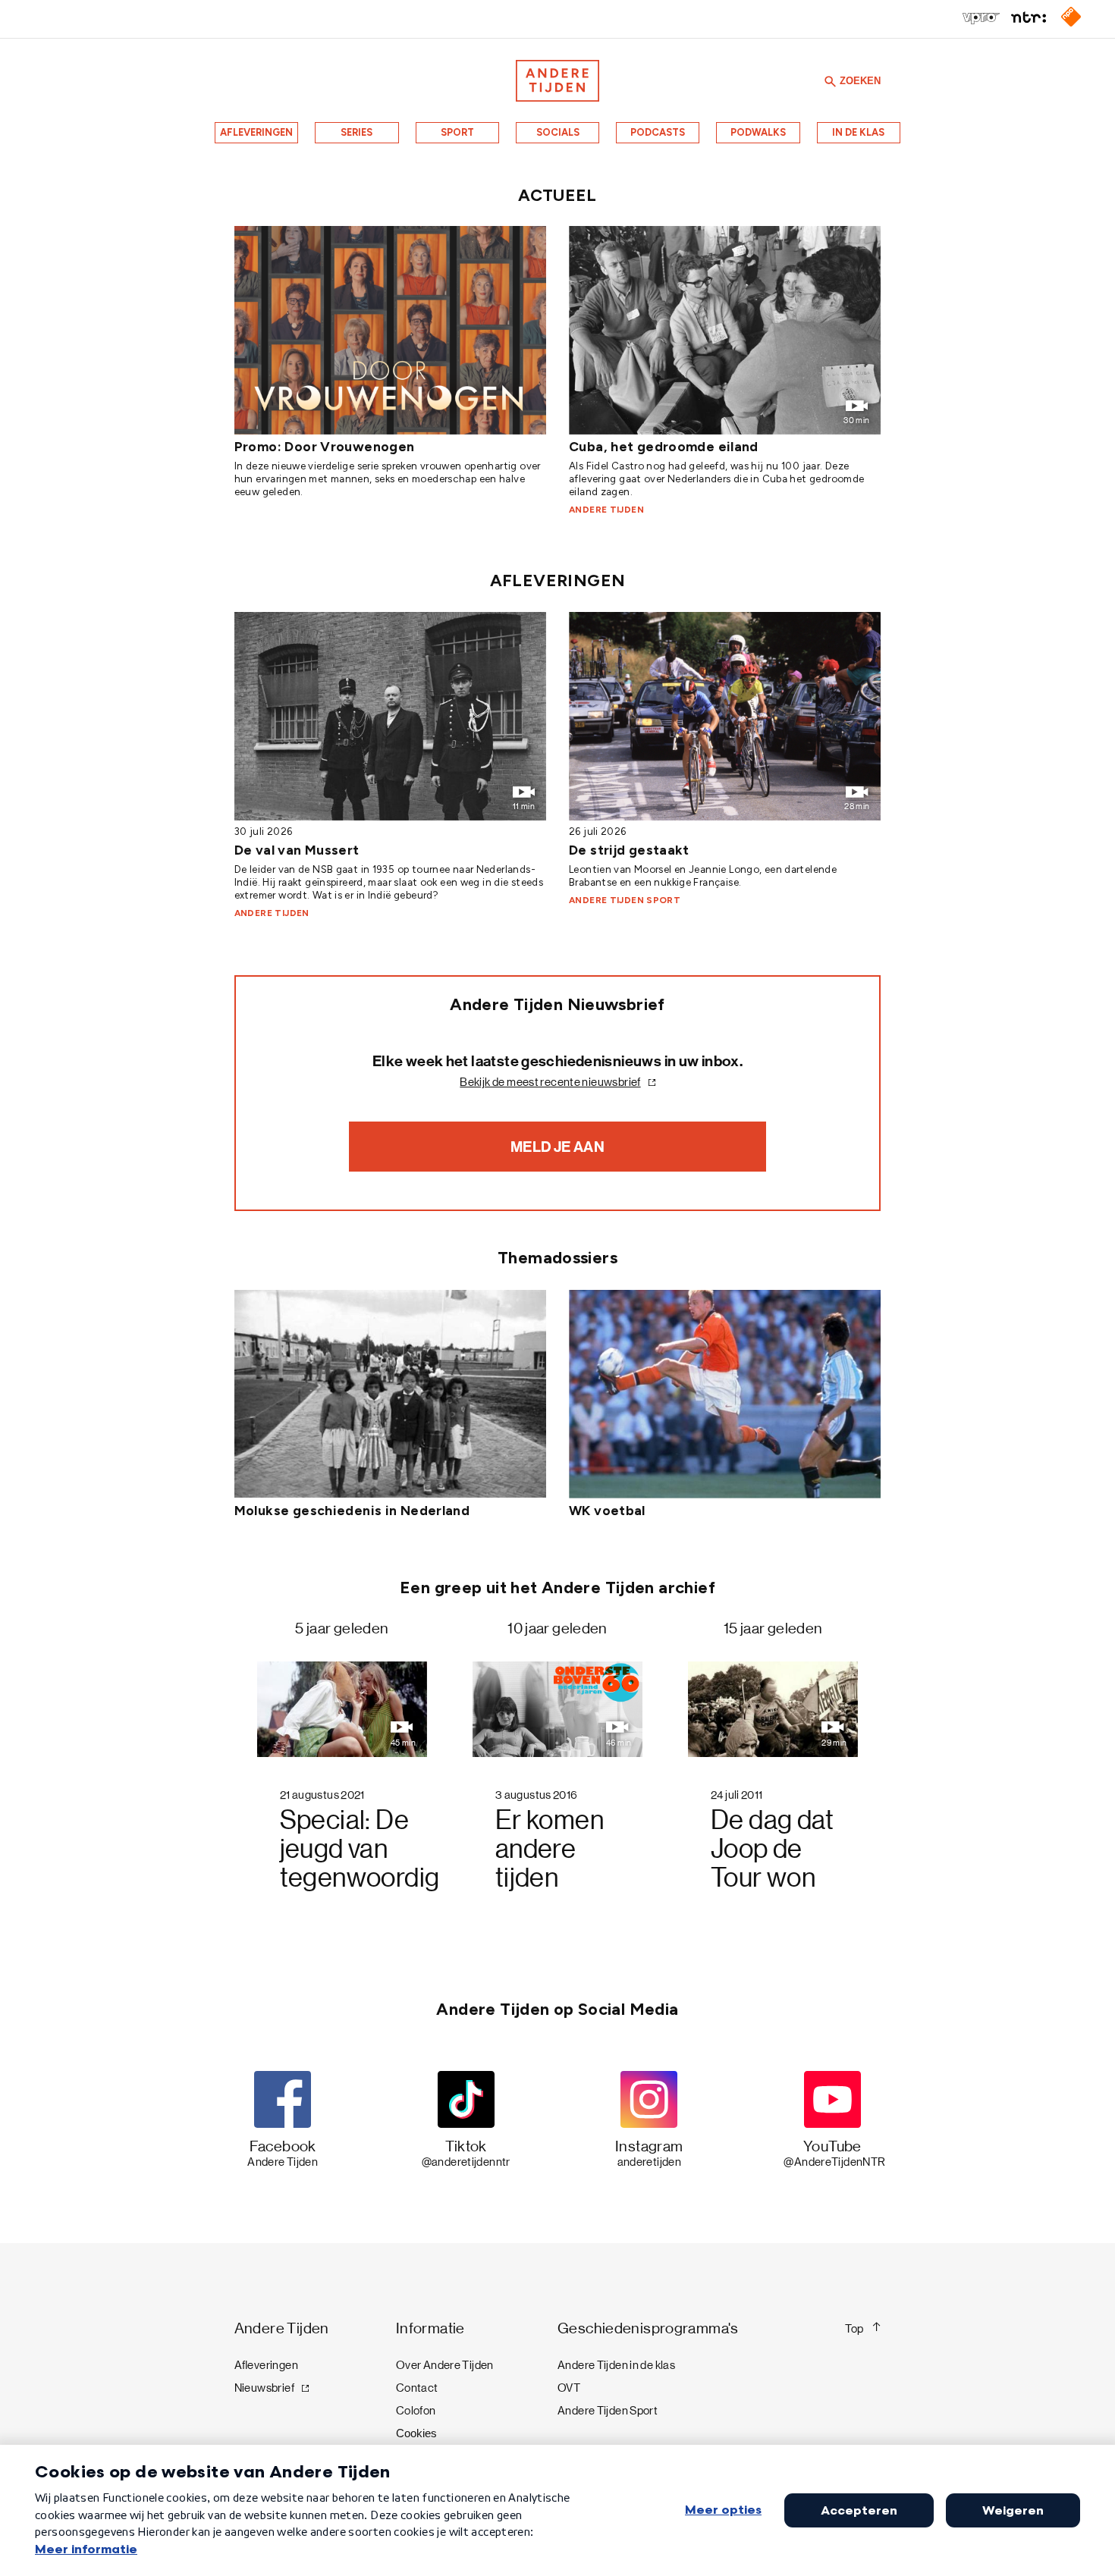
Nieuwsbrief (264, 2388)
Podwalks (758, 132)
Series (356, 132)
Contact (417, 2388)
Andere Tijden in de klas (616, 2365)
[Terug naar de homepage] (557, 81)
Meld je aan (557, 1147)
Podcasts (658, 132)
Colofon (416, 2411)
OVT (569, 2388)
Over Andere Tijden (445, 2365)
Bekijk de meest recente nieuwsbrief (550, 1082)
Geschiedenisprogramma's (648, 2328)
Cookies (416, 2433)
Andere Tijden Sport (608, 2411)
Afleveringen (256, 132)
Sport (457, 132)
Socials (558, 132)
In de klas (858, 132)
